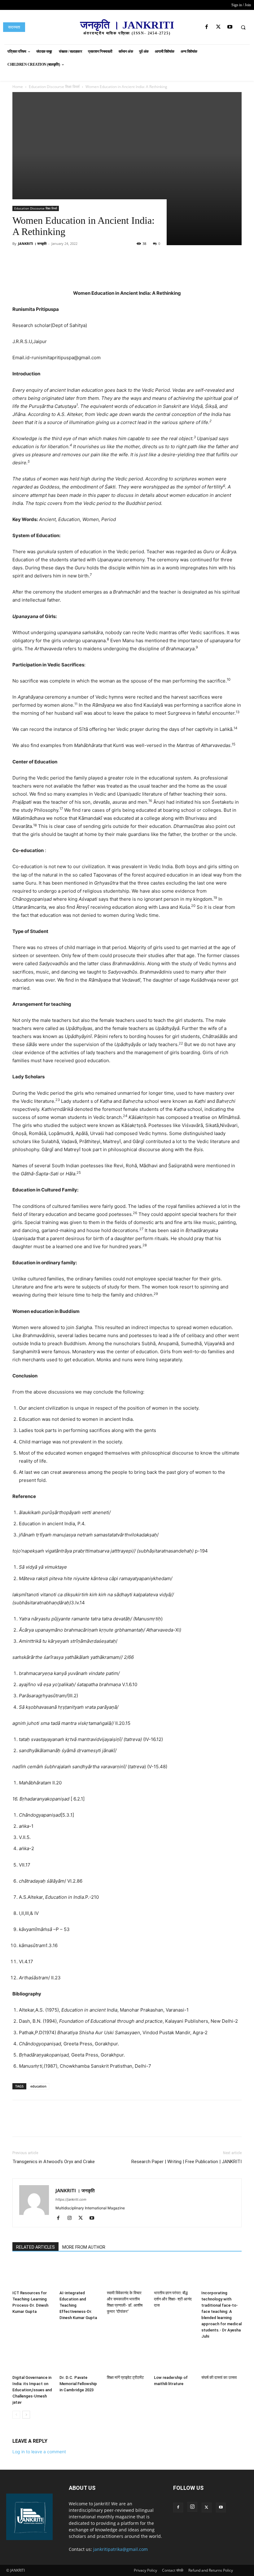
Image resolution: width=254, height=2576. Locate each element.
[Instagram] (72, 2218)
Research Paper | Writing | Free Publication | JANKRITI (186, 2162)
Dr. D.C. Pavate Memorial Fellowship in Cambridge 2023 (78, 2384)
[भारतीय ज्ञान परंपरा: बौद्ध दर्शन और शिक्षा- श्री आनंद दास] (174, 2274)
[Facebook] (207, 27)
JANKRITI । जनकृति (32, 243)
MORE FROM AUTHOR (84, 2247)
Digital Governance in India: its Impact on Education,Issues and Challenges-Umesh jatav (32, 2390)
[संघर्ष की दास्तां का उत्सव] (221, 2359)
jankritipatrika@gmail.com (120, 2549)
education (38, 2086)
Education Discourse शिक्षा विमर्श (36, 208)
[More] (155, 272)
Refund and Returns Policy (211, 2570)
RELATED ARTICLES (35, 2247)
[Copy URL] (141, 272)
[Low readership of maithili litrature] (174, 2359)
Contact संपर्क (173, 2570)
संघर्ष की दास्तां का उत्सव (219, 2377)
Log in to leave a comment (39, 2452)
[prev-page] (16, 2415)
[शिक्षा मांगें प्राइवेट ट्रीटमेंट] (127, 2359)
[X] (218, 27)
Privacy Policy (145, 2570)
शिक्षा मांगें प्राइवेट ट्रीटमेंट (125, 2377)
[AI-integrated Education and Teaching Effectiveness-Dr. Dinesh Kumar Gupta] (80, 2274)
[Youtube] (230, 27)
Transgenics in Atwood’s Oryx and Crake (54, 2162)
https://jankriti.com (71, 2199)
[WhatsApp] (98, 272)
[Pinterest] (84, 272)
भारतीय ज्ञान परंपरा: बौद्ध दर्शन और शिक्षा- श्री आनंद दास (173, 2299)
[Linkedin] (112, 272)
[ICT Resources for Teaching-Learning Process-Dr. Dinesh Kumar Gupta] (33, 2274)
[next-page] (26, 2415)
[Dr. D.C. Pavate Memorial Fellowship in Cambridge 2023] (80, 2359)
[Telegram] (126, 272)
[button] (243, 27)
